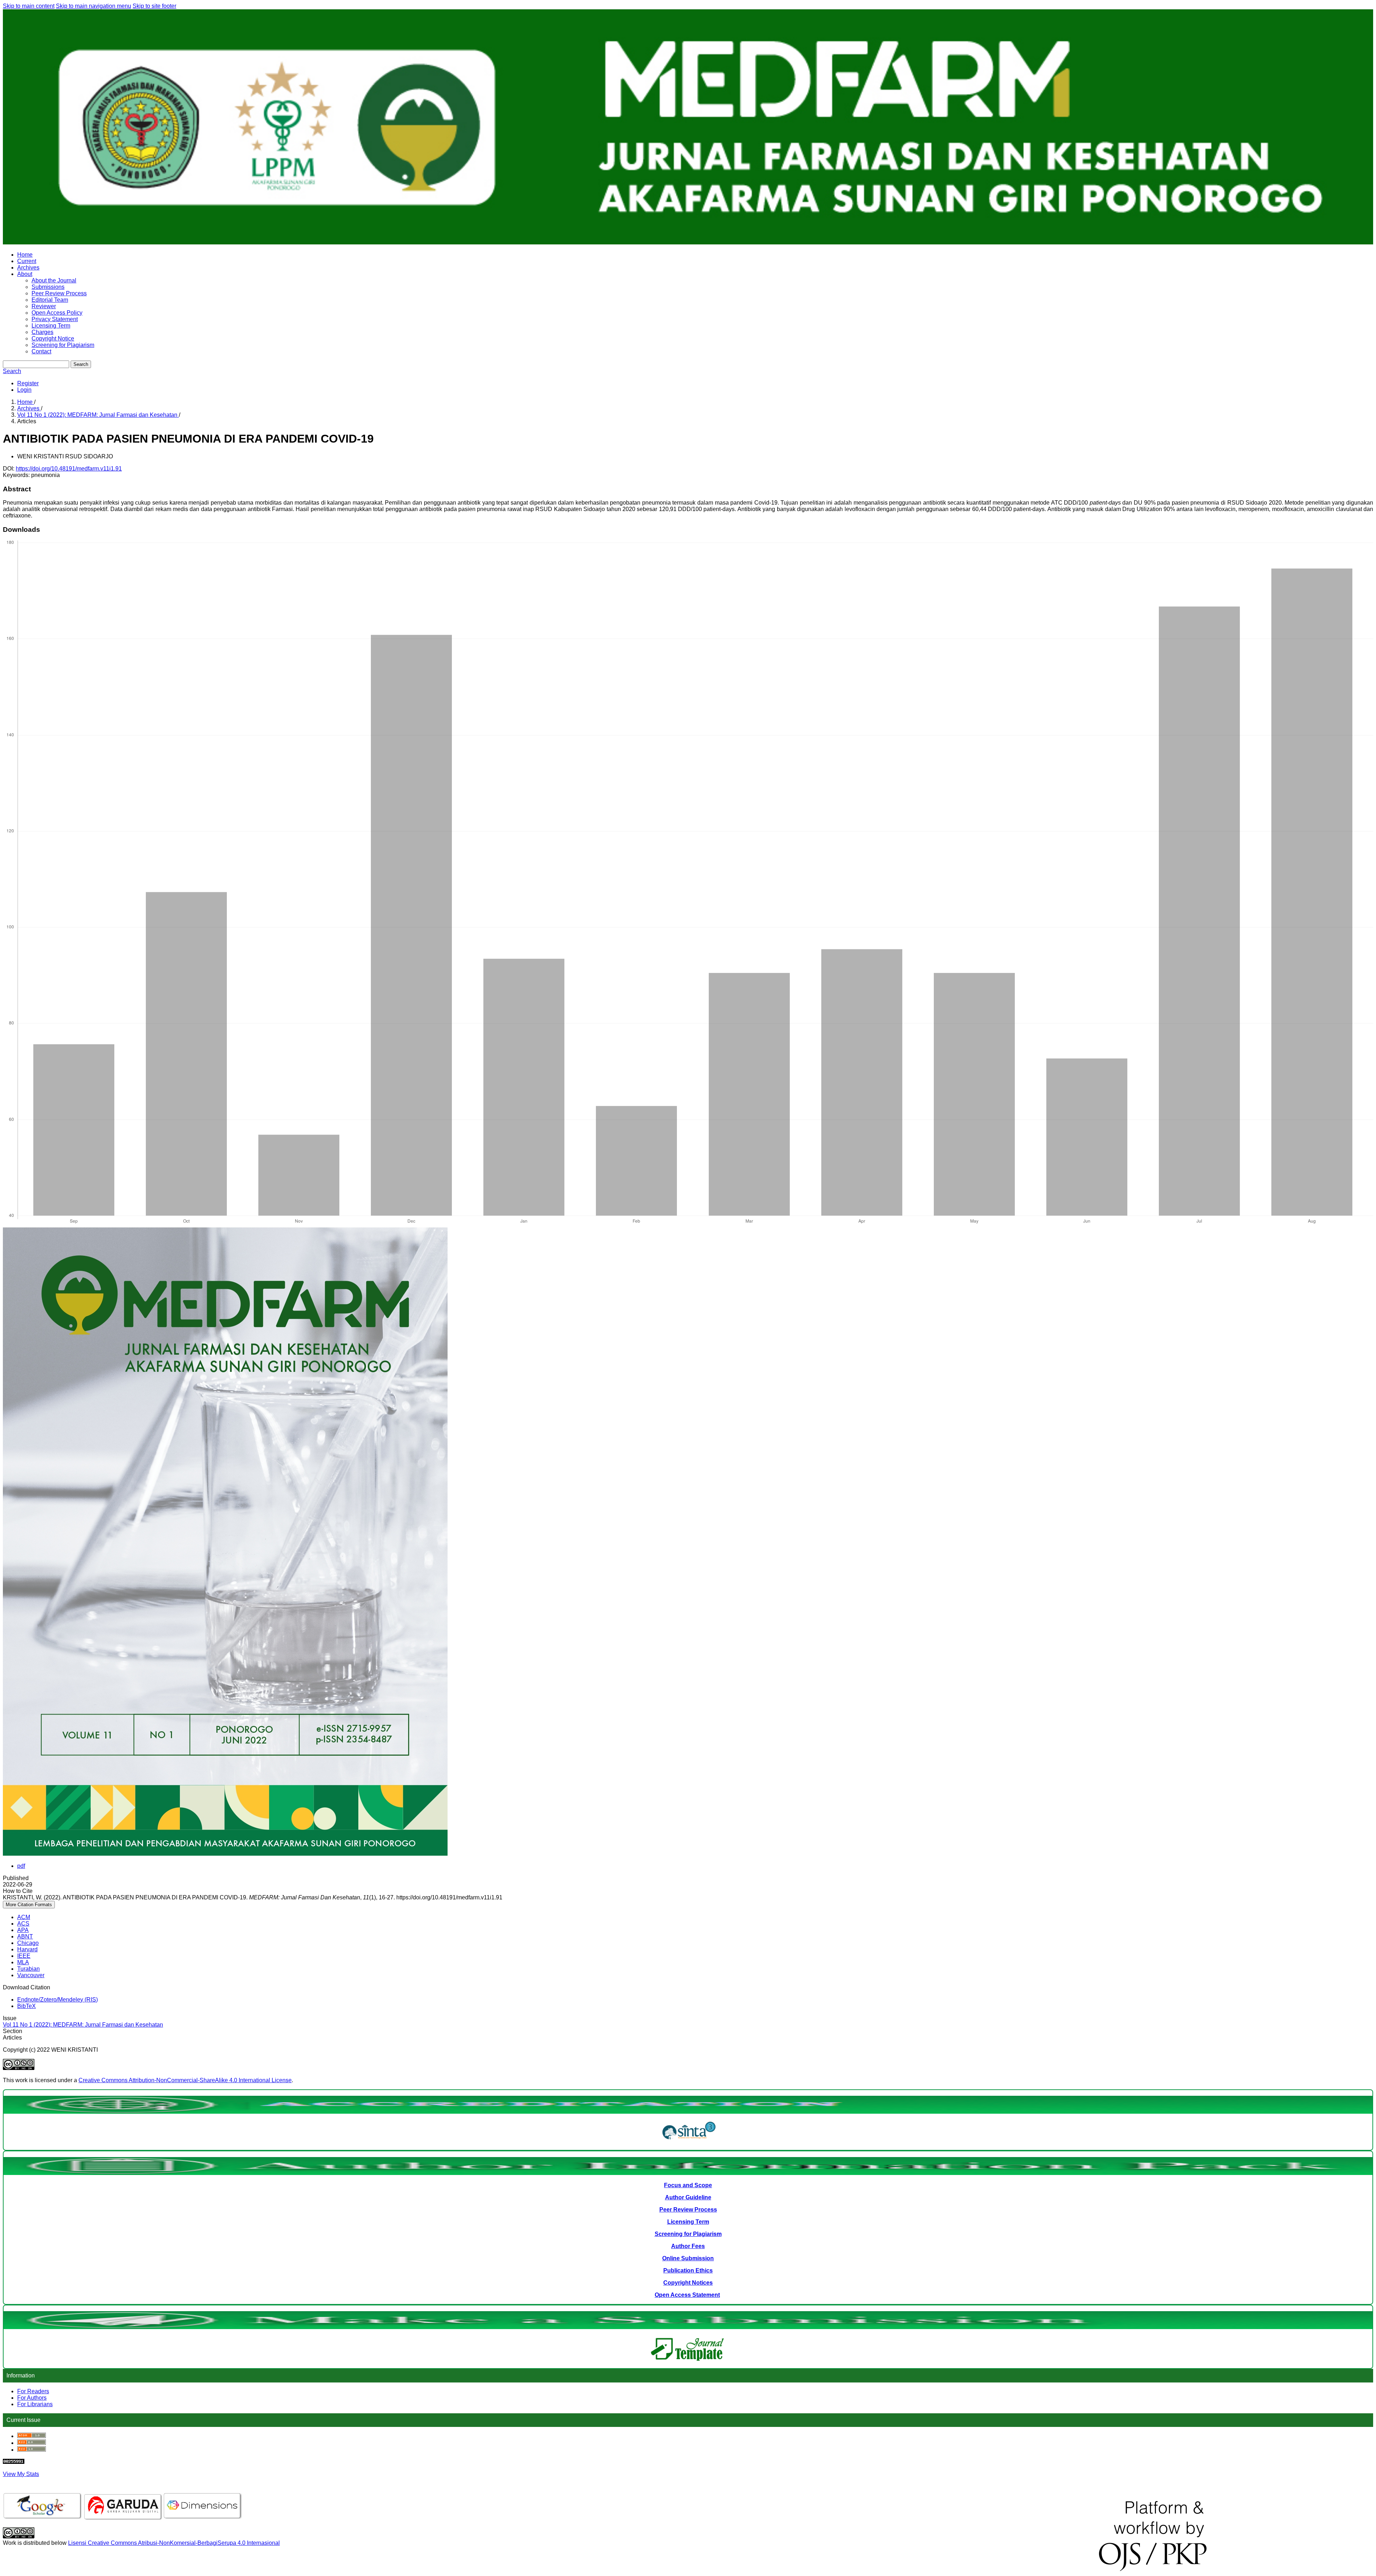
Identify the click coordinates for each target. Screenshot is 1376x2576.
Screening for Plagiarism (63, 345)
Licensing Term (51, 326)
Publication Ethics (688, 2270)
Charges (42, 332)
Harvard (27, 1949)
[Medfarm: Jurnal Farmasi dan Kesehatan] (689, 2141)
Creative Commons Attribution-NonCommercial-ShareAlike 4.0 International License (185, 2080)
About (25, 274)
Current (27, 261)
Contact (41, 351)
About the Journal (54, 280)
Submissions (48, 287)
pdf (21, 1866)
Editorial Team (50, 300)
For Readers (33, 2391)
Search (81, 364)
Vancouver (31, 1975)
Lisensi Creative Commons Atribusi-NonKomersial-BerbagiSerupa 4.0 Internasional (174, 2543)
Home (25, 255)
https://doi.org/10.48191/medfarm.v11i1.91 (69, 469)
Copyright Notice (53, 338)
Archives (28, 268)
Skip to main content (29, 6)
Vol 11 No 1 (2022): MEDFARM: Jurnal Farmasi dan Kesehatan (98, 415)
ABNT (25, 1936)
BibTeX (27, 2006)
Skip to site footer (154, 6)
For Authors (32, 2398)
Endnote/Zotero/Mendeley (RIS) (58, 2000)
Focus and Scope (688, 2185)
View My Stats (21, 2474)
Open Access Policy (57, 313)
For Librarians (35, 2404)
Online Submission (688, 2258)
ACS (23, 1924)
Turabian (28, 1969)
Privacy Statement (55, 319)
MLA (23, 1962)
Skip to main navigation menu (94, 6)
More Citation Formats (29, 1905)
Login (24, 390)
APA (23, 1930)
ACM (24, 1917)
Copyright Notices (688, 2283)
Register (28, 383)
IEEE (24, 1956)
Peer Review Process (59, 293)
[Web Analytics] (14, 2462)
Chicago (28, 1943)
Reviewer (44, 306)
